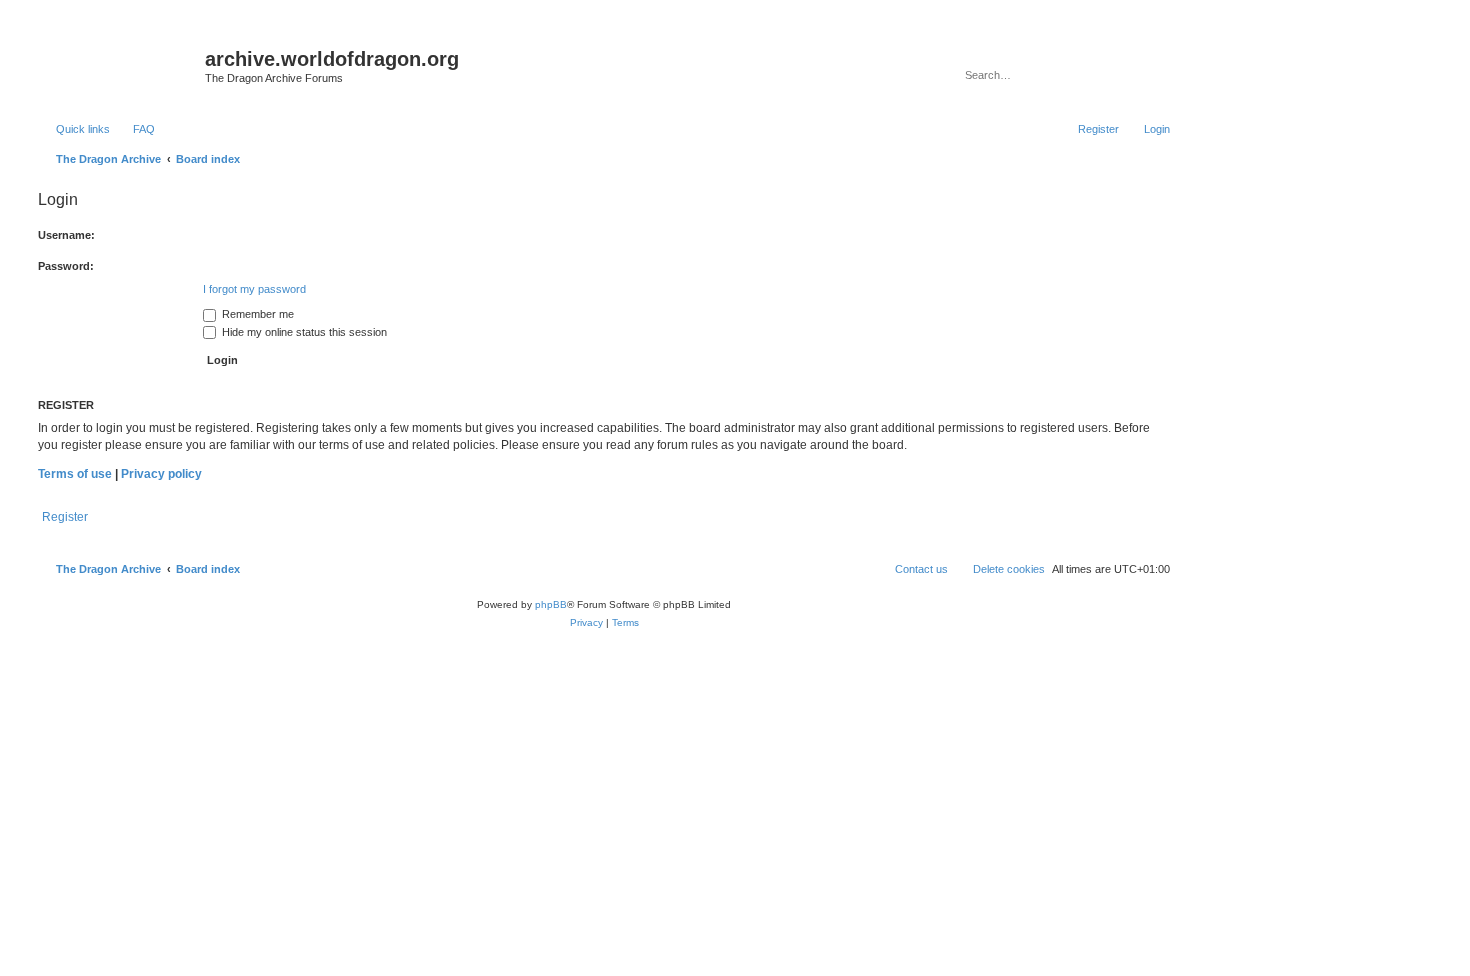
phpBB (551, 604)
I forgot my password (254, 289)
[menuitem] (135, 129)
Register (65, 517)
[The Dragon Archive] (119, 65)
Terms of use (75, 474)
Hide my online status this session (303, 332)
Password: (66, 266)
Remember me (256, 314)
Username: (66, 235)
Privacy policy (161, 474)
